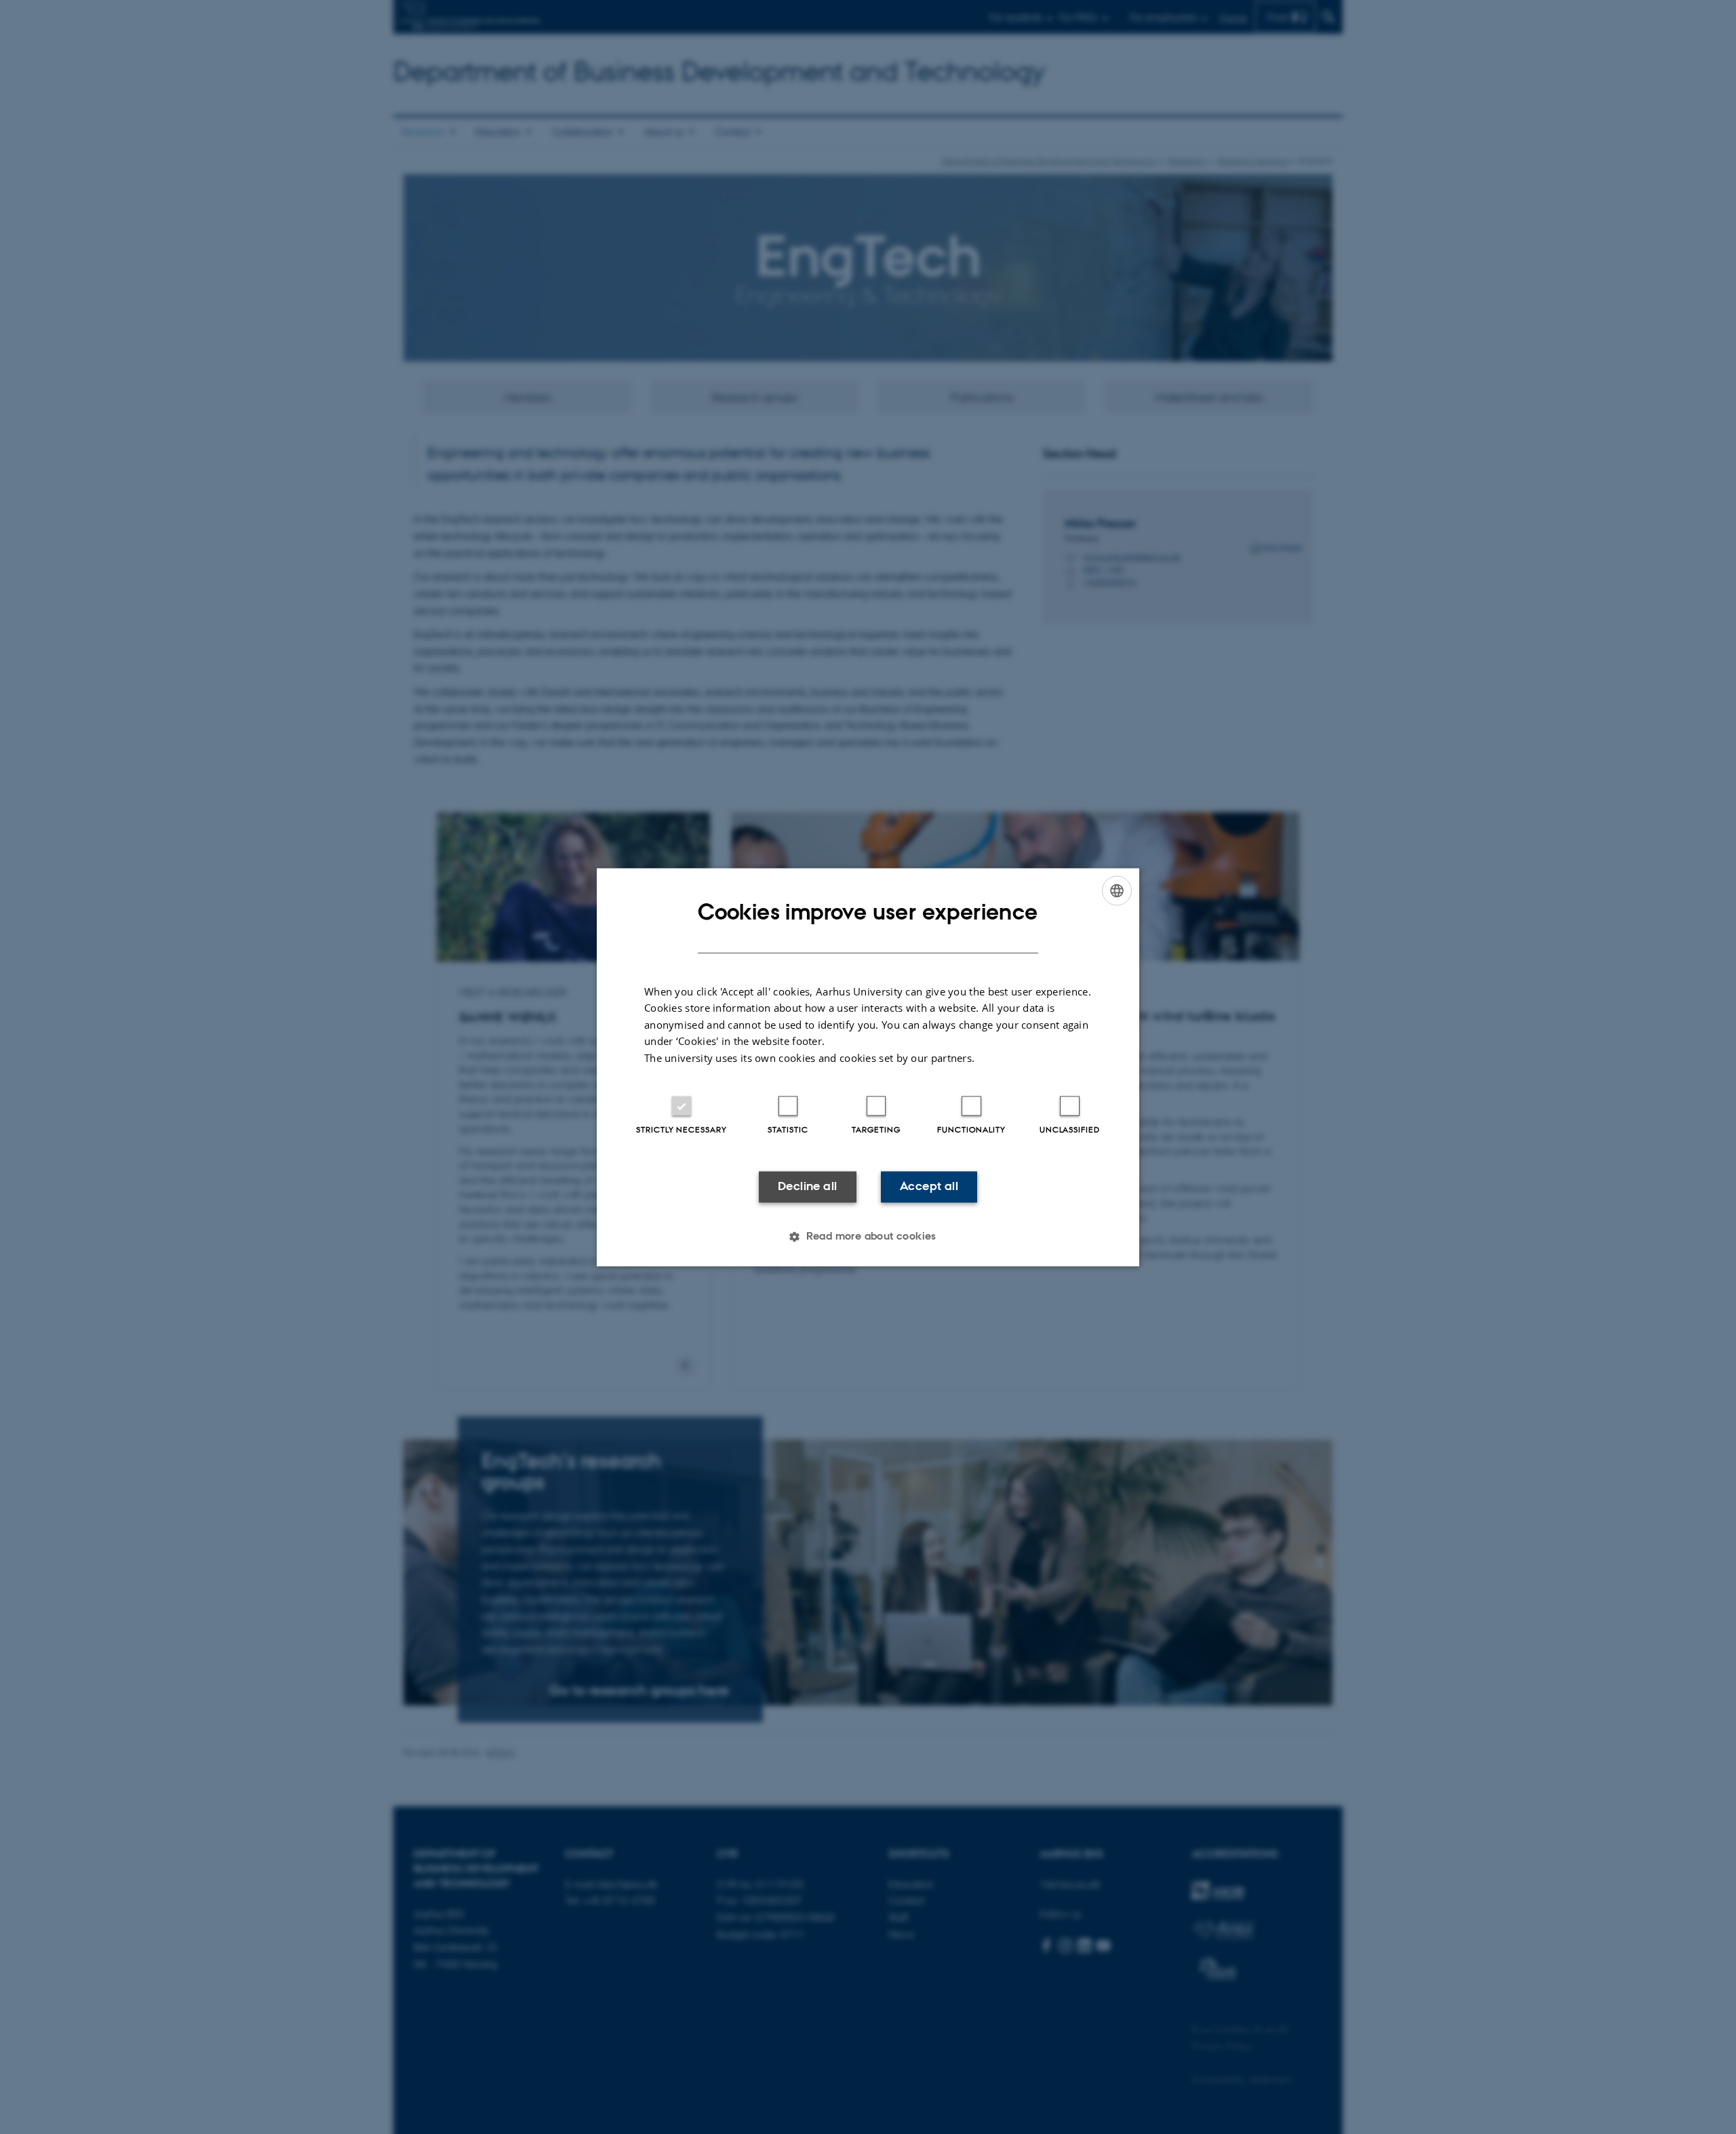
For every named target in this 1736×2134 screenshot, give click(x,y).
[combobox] (1117, 890)
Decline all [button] (807, 1187)
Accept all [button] (929, 1187)
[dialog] (868, 1067)
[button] (868, 1236)
